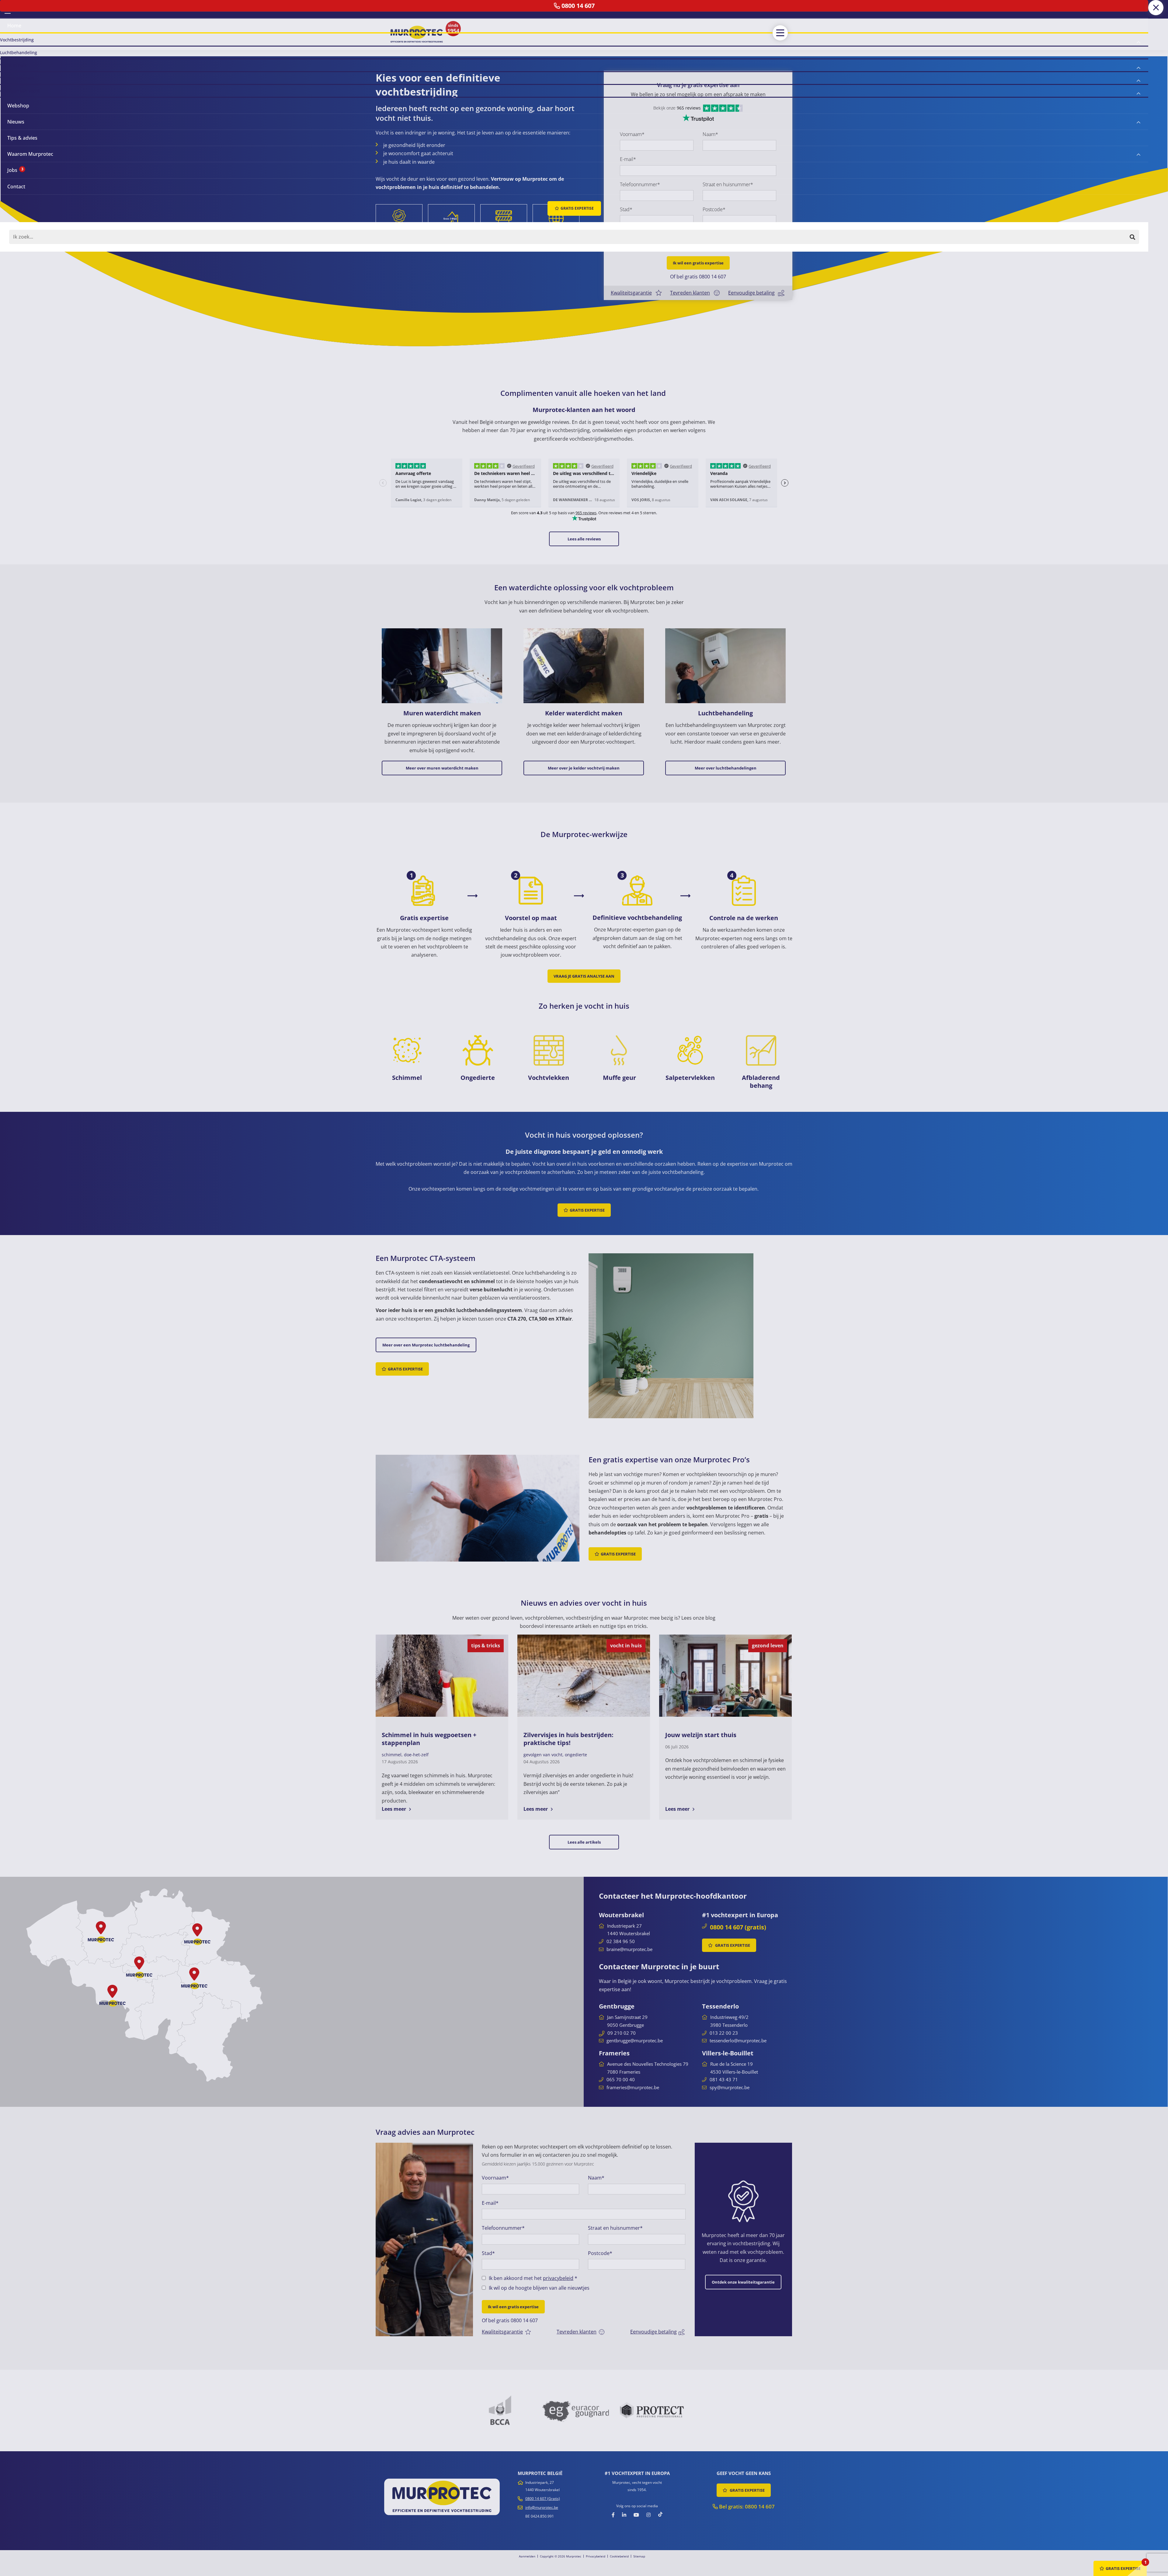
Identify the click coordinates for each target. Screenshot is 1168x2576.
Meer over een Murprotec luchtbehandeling (426, 1345)
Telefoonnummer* (640, 184)
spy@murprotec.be (730, 2087)
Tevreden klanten (690, 293)
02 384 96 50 (621, 1941)
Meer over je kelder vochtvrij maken (584, 768)
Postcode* (714, 209)
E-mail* (628, 159)
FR (16, 9)
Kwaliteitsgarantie (631, 293)
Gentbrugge (617, 2006)
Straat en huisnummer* (728, 184)
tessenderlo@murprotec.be (738, 2040)
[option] (424, 2239)
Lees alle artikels (584, 1842)
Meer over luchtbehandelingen (726, 768)
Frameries (614, 2053)
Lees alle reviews (584, 539)
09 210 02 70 (622, 2033)
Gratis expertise (587, 1210)
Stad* (626, 209)
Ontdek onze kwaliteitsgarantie (743, 2282)
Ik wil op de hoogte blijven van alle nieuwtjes (675, 244)
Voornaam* (632, 134)
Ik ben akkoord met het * (669, 234)
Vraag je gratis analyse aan (584, 976)
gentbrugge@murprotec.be (635, 2040)
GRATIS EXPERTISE (732, 1945)
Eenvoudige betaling (751, 293)
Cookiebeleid (619, 2556)
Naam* (710, 134)
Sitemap (639, 2556)
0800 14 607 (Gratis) (543, 2499)
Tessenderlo (720, 2006)
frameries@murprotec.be (633, 2087)
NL (8, 9)
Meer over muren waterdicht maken (442, 768)
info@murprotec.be (542, 2507)
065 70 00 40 (621, 2079)
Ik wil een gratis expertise (698, 263)
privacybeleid (693, 234)
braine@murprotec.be (629, 1949)
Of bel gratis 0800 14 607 (698, 277)
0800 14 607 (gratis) (738, 1927)
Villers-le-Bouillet (728, 2053)
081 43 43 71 (724, 2079)
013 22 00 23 (724, 2033)
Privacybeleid (596, 2556)
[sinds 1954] (417, 34)
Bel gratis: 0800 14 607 (746, 2506)
